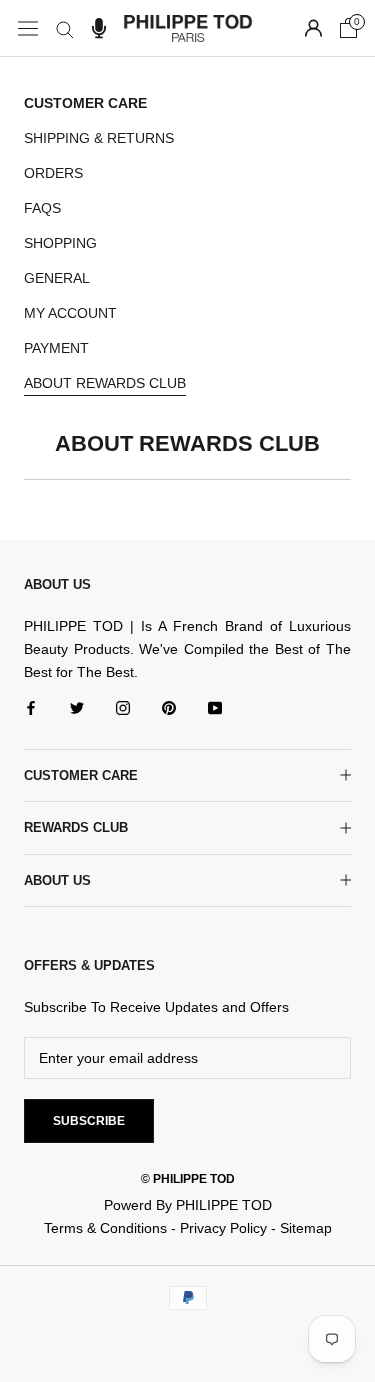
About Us (57, 880)
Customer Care (81, 775)
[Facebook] (31, 707)
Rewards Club (76, 827)
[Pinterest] (169, 707)
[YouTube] (215, 707)
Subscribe (89, 1121)
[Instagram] (123, 707)
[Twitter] (77, 707)
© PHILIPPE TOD (188, 1179)
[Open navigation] (28, 28)
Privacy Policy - (230, 1228)
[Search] (65, 28)
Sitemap (306, 1228)
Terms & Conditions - (112, 1228)
